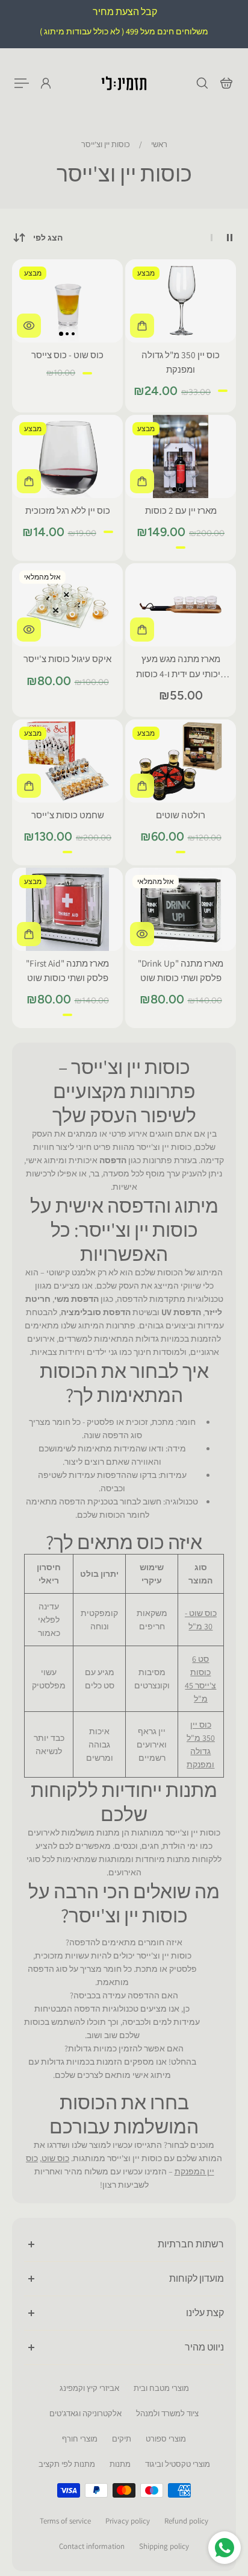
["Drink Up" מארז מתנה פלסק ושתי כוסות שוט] (181, 909)
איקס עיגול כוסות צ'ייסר (67, 658)
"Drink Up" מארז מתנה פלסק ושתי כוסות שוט (181, 970)
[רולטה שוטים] (181, 761)
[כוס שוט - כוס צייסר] (67, 301)
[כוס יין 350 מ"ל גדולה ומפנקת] (181, 301)
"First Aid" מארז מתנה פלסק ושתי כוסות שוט (67, 970)
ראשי (158, 144)
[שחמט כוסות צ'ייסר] (67, 761)
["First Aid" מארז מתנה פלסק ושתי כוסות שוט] (67, 909)
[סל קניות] (226, 83)
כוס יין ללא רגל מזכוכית (68, 510)
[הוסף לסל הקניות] (142, 326)
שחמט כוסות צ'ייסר (68, 815)
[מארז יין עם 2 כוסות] (181, 456)
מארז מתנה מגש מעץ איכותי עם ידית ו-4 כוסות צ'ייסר (181, 666)
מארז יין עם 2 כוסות (181, 510)
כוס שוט (55, 2158)
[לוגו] (124, 83)
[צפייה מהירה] (29, 326)
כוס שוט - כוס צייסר (67, 355)
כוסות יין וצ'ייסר (106, 144)
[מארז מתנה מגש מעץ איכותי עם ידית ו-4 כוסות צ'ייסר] (181, 605)
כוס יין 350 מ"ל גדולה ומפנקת (181, 362)
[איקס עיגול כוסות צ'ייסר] (67, 605)
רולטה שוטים (181, 815)
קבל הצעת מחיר (124, 12)
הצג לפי (48, 238)
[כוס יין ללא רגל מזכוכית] (67, 456)
